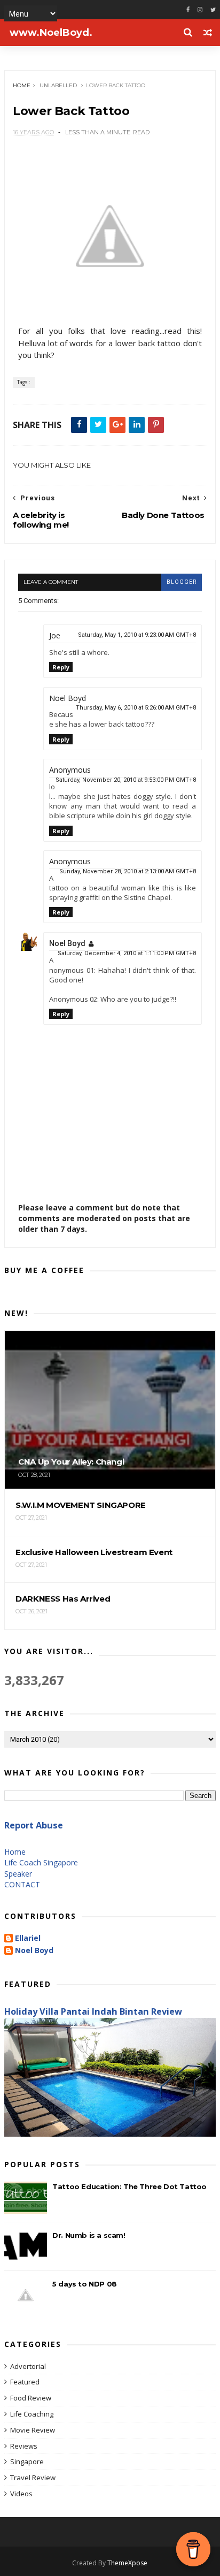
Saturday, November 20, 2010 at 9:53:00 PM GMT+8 (126, 780)
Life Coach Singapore (41, 1862)
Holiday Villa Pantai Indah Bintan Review (93, 2011)
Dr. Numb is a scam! (89, 2235)
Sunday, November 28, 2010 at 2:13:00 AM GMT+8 (128, 871)
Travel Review (33, 2478)
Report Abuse (34, 1825)
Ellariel (28, 1938)
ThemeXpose (127, 2563)
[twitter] (213, 10)
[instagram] (200, 10)
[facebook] (188, 10)
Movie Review (33, 2430)
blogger (182, 582)
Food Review (31, 2398)
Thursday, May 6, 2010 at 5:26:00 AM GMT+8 (136, 708)
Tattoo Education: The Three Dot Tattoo (129, 2186)
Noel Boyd (67, 943)
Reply (61, 667)
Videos (21, 2494)
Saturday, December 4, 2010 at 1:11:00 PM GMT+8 (127, 953)
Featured (25, 2382)
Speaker (18, 1874)
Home (22, 85)
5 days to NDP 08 (85, 2284)
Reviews (24, 2446)
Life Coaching (32, 2414)
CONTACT (22, 1884)
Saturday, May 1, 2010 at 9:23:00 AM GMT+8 (137, 635)
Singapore (27, 2461)
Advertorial (28, 2366)
